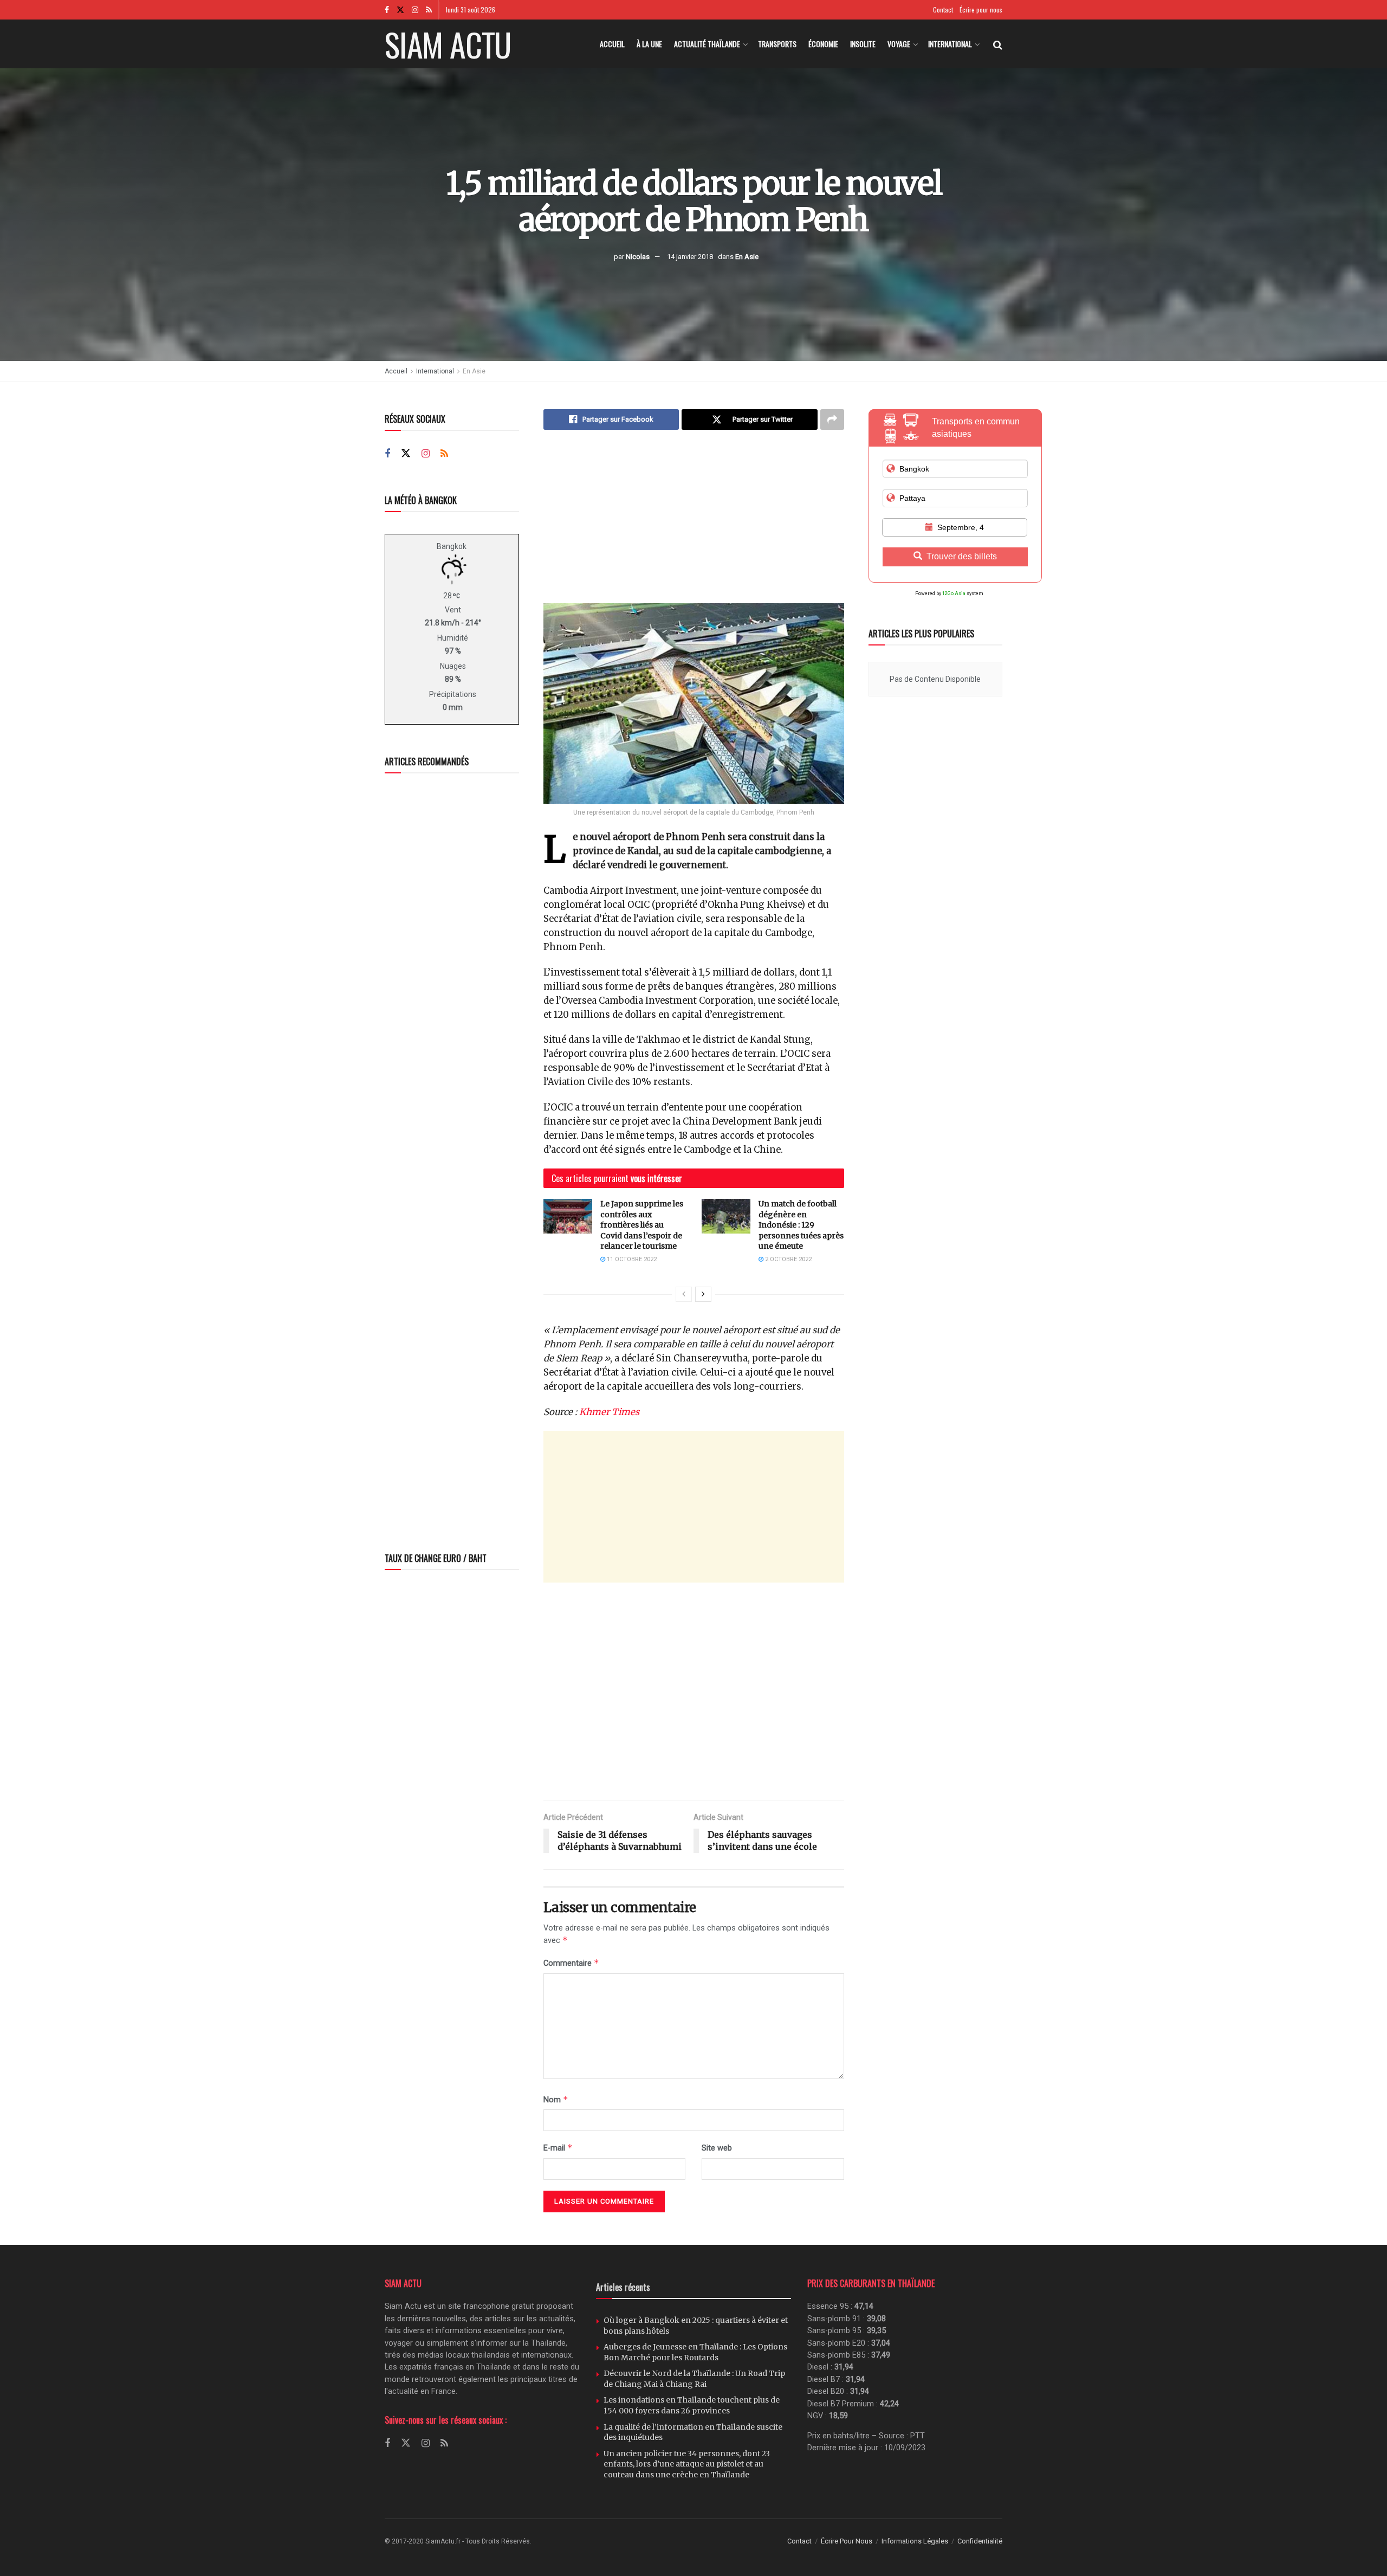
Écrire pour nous (981, 9)
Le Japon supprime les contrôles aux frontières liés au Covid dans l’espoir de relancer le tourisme (642, 1225)
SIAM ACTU (448, 44)
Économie (823, 44)
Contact (943, 9)
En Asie (747, 257)
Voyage (899, 44)
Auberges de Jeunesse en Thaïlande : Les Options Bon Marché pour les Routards (695, 2352)
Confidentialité (980, 2541)
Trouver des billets (962, 556)
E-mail (558, 2148)
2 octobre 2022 (788, 1259)
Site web (717, 2148)
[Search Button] (998, 44)
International (950, 44)
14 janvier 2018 (690, 257)
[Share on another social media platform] (832, 419)
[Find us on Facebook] (387, 10)
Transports (777, 44)
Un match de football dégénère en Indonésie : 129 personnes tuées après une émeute (801, 1225)
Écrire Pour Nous (847, 2541)
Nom (556, 2099)
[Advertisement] (694, 525)
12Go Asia (954, 593)
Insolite (863, 44)
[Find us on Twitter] (400, 10)
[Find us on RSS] (429, 10)
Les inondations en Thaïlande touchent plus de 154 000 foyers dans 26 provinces (692, 2405)
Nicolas (638, 257)
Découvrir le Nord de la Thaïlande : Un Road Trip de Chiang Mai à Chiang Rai (694, 2379)
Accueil (612, 44)
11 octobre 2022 (631, 1259)
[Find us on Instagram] (415, 10)
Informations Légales (915, 2541)
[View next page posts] (703, 1294)
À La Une (649, 44)
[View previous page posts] (684, 1294)
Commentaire (571, 1963)
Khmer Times (609, 1412)
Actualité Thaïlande (707, 44)
